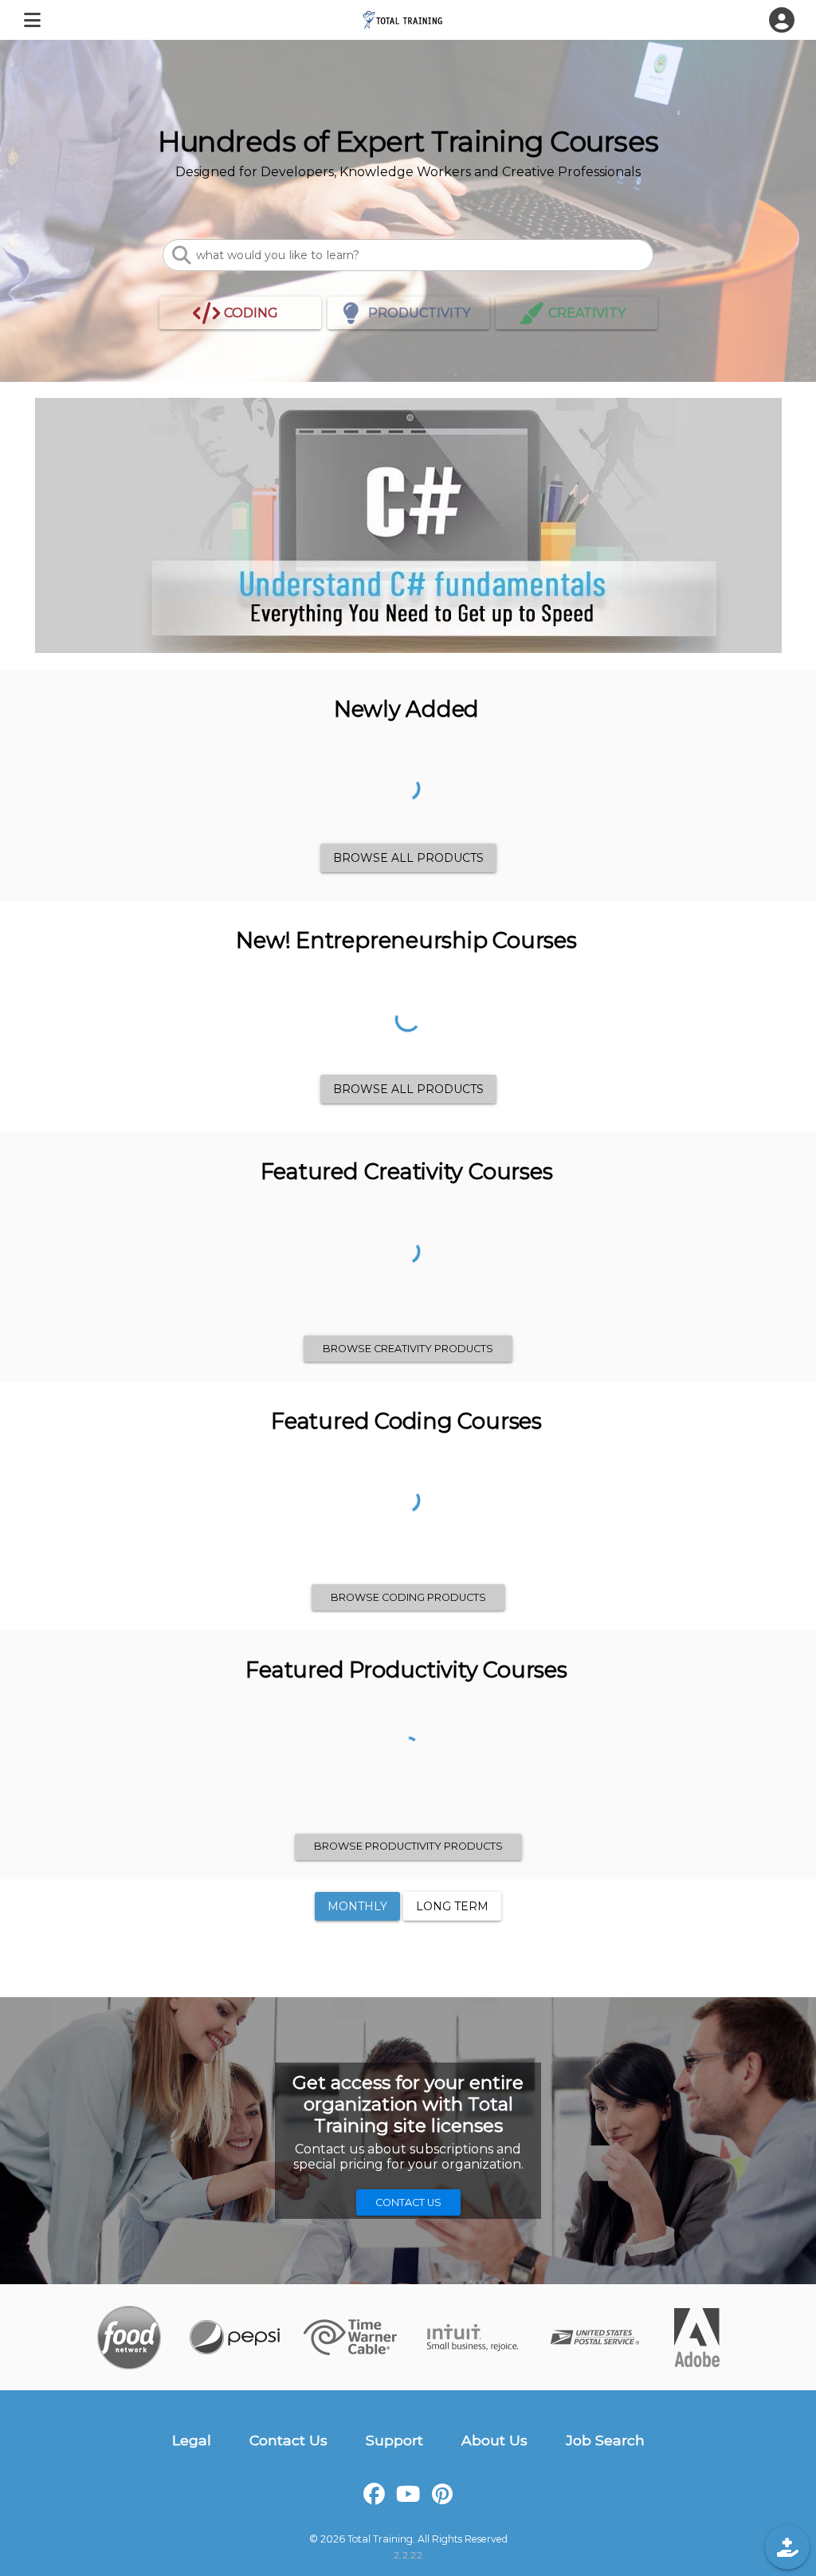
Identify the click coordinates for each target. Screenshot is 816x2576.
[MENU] (32, 20)
